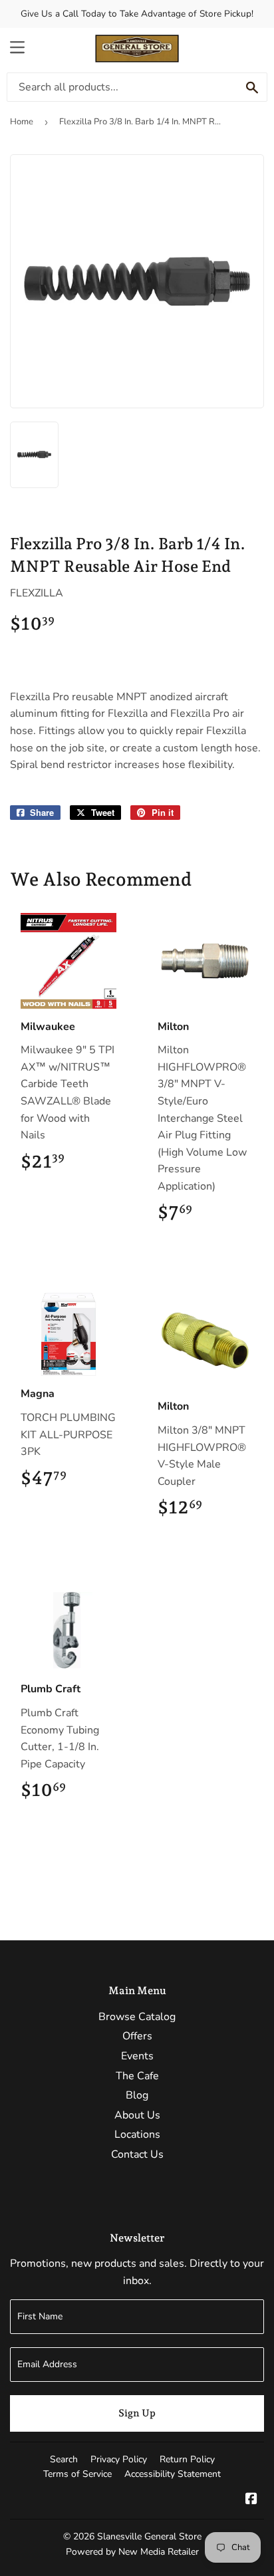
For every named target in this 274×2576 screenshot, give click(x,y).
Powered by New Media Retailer (132, 2552)
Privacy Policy (119, 2459)
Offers (137, 2036)
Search (64, 2459)
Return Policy (187, 2459)
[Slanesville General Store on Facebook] (251, 2500)
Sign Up (137, 2413)
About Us (137, 2115)
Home (22, 122)
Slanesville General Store (149, 2536)
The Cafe (137, 2076)
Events (137, 2056)
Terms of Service (77, 2474)
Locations (137, 2134)
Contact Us (137, 2154)
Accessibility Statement (173, 2474)
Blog (137, 2095)
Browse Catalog (137, 2017)
